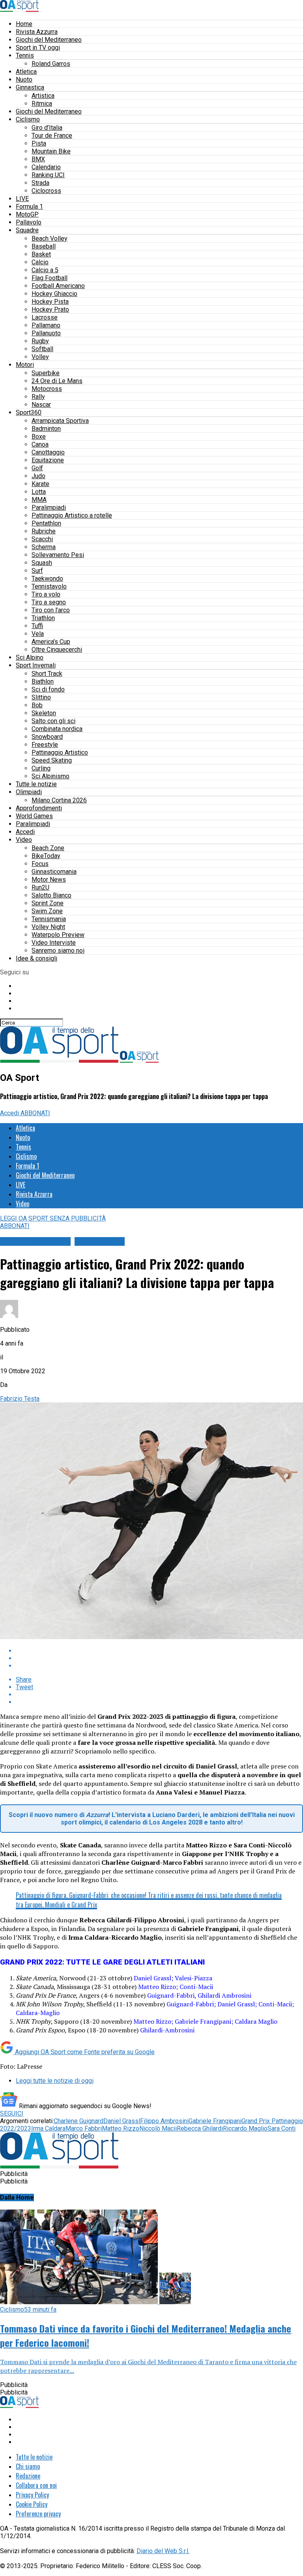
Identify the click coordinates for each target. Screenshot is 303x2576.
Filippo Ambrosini (164, 2121)
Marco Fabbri (84, 2128)
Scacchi (42, 539)
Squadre (27, 230)
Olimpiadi (29, 792)
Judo (38, 476)
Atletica (26, 72)
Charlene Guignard (79, 2121)
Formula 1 (29, 207)
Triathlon (43, 618)
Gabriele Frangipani (215, 2121)
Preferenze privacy (38, 2514)
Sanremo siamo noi (58, 951)
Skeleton (44, 713)
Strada (40, 183)
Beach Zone (48, 848)
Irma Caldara (48, 2128)
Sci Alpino (30, 657)
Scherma (44, 547)
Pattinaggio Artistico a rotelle (72, 515)
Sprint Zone (48, 903)
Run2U (40, 887)
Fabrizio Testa (20, 1399)
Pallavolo (29, 222)
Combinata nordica (57, 729)
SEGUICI (12, 2113)
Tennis (25, 55)
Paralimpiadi (49, 508)
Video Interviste (54, 943)
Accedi (25, 832)
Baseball (44, 246)
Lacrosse (45, 317)
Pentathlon (46, 523)
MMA (39, 500)
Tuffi (37, 626)
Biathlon (43, 681)
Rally (38, 397)
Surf (37, 571)
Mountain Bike (51, 151)
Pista (39, 143)
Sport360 (29, 412)
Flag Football (50, 278)
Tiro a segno (49, 602)
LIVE (22, 199)
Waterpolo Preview (58, 935)
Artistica (43, 96)
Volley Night (48, 927)
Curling (41, 768)
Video (24, 840)
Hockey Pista (50, 302)
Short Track (47, 674)
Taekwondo (47, 579)
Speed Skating (52, 760)
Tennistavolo (49, 586)
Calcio (40, 262)
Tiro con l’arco (51, 610)
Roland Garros (51, 64)
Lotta (39, 492)
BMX (38, 159)
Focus (40, 864)
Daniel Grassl (122, 2121)
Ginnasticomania (54, 872)
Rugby (40, 341)
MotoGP (27, 214)
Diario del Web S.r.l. (163, 2551)
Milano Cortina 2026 (59, 800)
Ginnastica (30, 87)
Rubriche (44, 531)
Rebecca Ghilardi (200, 2128)
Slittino (41, 697)
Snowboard (47, 737)
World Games (34, 816)
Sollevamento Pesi (58, 555)
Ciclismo (28, 119)
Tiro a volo (46, 594)
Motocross (47, 389)
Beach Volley (50, 238)
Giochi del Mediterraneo (49, 40)
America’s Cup (51, 642)
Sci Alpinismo (50, 776)
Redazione (28, 2476)
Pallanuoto (46, 333)
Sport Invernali (36, 665)
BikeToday (46, 856)
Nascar (41, 405)
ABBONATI (35, 1113)
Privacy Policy (32, 2495)
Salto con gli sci (53, 721)
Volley (40, 357)
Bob (37, 705)
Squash (42, 563)
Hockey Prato (50, 309)
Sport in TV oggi (38, 48)
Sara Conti (281, 2128)
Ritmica (42, 104)
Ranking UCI (48, 175)
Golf (37, 468)
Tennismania (49, 919)
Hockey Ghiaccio (54, 294)
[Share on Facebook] (159, 1651)
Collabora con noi (36, 2485)
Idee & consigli (36, 958)
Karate (40, 484)
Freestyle (45, 745)
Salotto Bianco (51, 895)
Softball (42, 349)
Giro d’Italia (47, 128)
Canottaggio (48, 452)
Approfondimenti (39, 808)
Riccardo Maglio (245, 2128)
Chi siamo (28, 2466)
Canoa (40, 444)
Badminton (46, 429)
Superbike (46, 373)
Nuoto (24, 79)
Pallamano (46, 325)
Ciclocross (46, 191)
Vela (38, 634)
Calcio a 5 (45, 270)
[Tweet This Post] (159, 1658)
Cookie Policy (32, 2504)
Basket (41, 254)
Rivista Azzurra (37, 32)
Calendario (46, 167)
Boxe (39, 436)
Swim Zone (47, 911)
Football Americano (58, 286)
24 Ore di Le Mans (57, 381)
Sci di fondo (48, 689)
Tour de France (52, 136)
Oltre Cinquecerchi (57, 650)
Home (24, 24)
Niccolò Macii (158, 2128)
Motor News (49, 880)
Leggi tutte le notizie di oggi (55, 2081)
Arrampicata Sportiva (60, 421)
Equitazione (48, 460)
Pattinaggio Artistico (60, 752)
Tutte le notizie (36, 784)
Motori (25, 365)
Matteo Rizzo (121, 2128)
